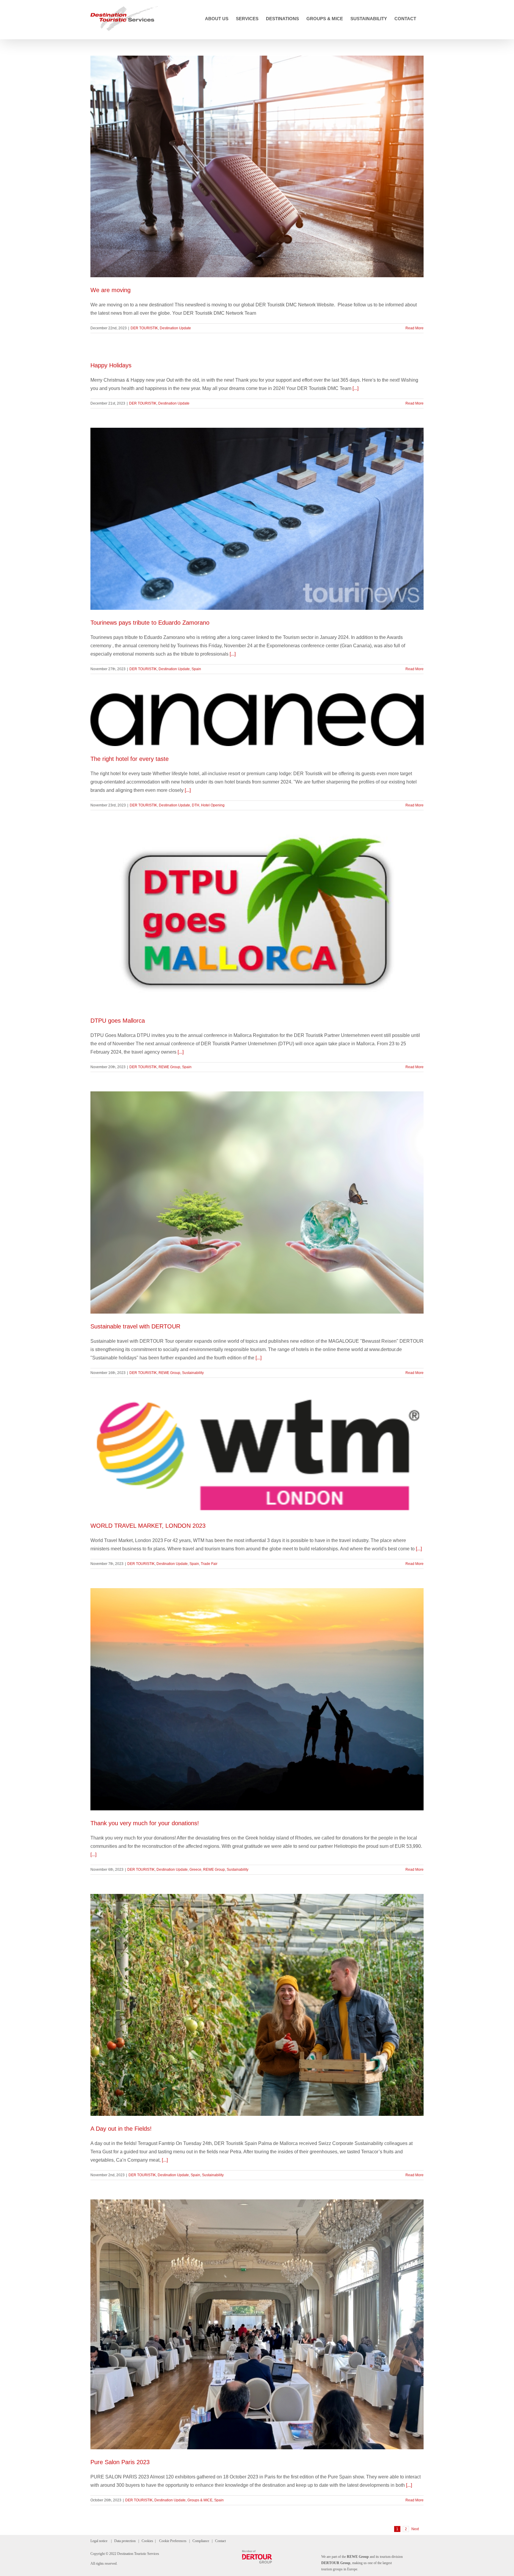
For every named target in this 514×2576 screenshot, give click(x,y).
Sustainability (193, 1373)
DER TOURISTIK (144, 328)
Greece (195, 1870)
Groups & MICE (200, 2500)
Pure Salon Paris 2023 (120, 2462)
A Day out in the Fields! (121, 2129)
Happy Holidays (111, 365)
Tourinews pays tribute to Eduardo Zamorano (150, 623)
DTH (196, 805)
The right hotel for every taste (130, 759)
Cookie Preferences (173, 2541)
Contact (220, 2541)
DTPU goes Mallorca (118, 1021)
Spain (196, 669)
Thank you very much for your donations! (145, 1823)
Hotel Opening (213, 805)
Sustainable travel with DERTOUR (135, 1326)
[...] (355, 388)
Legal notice (99, 2541)
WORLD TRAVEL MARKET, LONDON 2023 (148, 1526)
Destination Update (175, 328)
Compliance (201, 2541)
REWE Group (169, 1067)
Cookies (147, 2541)
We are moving (111, 290)
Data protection (125, 2541)
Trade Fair (209, 1564)
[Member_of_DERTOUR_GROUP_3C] (257, 2552)
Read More (415, 328)
